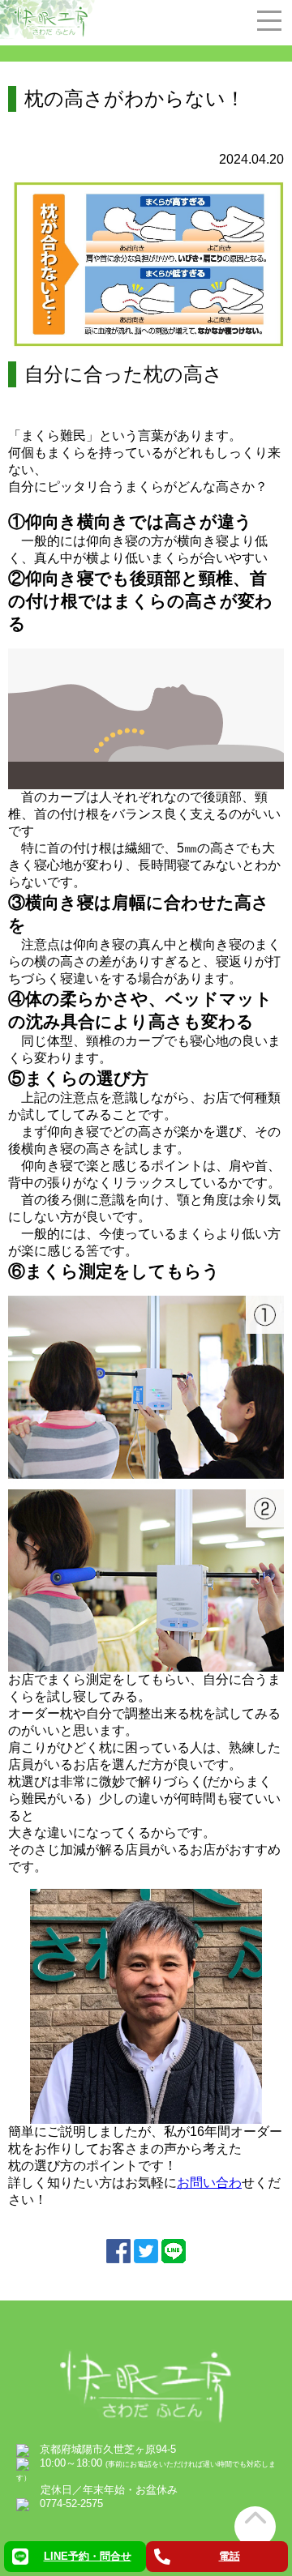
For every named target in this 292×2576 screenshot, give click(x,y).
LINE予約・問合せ (88, 2556)
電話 (230, 2556)
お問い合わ (209, 2183)
